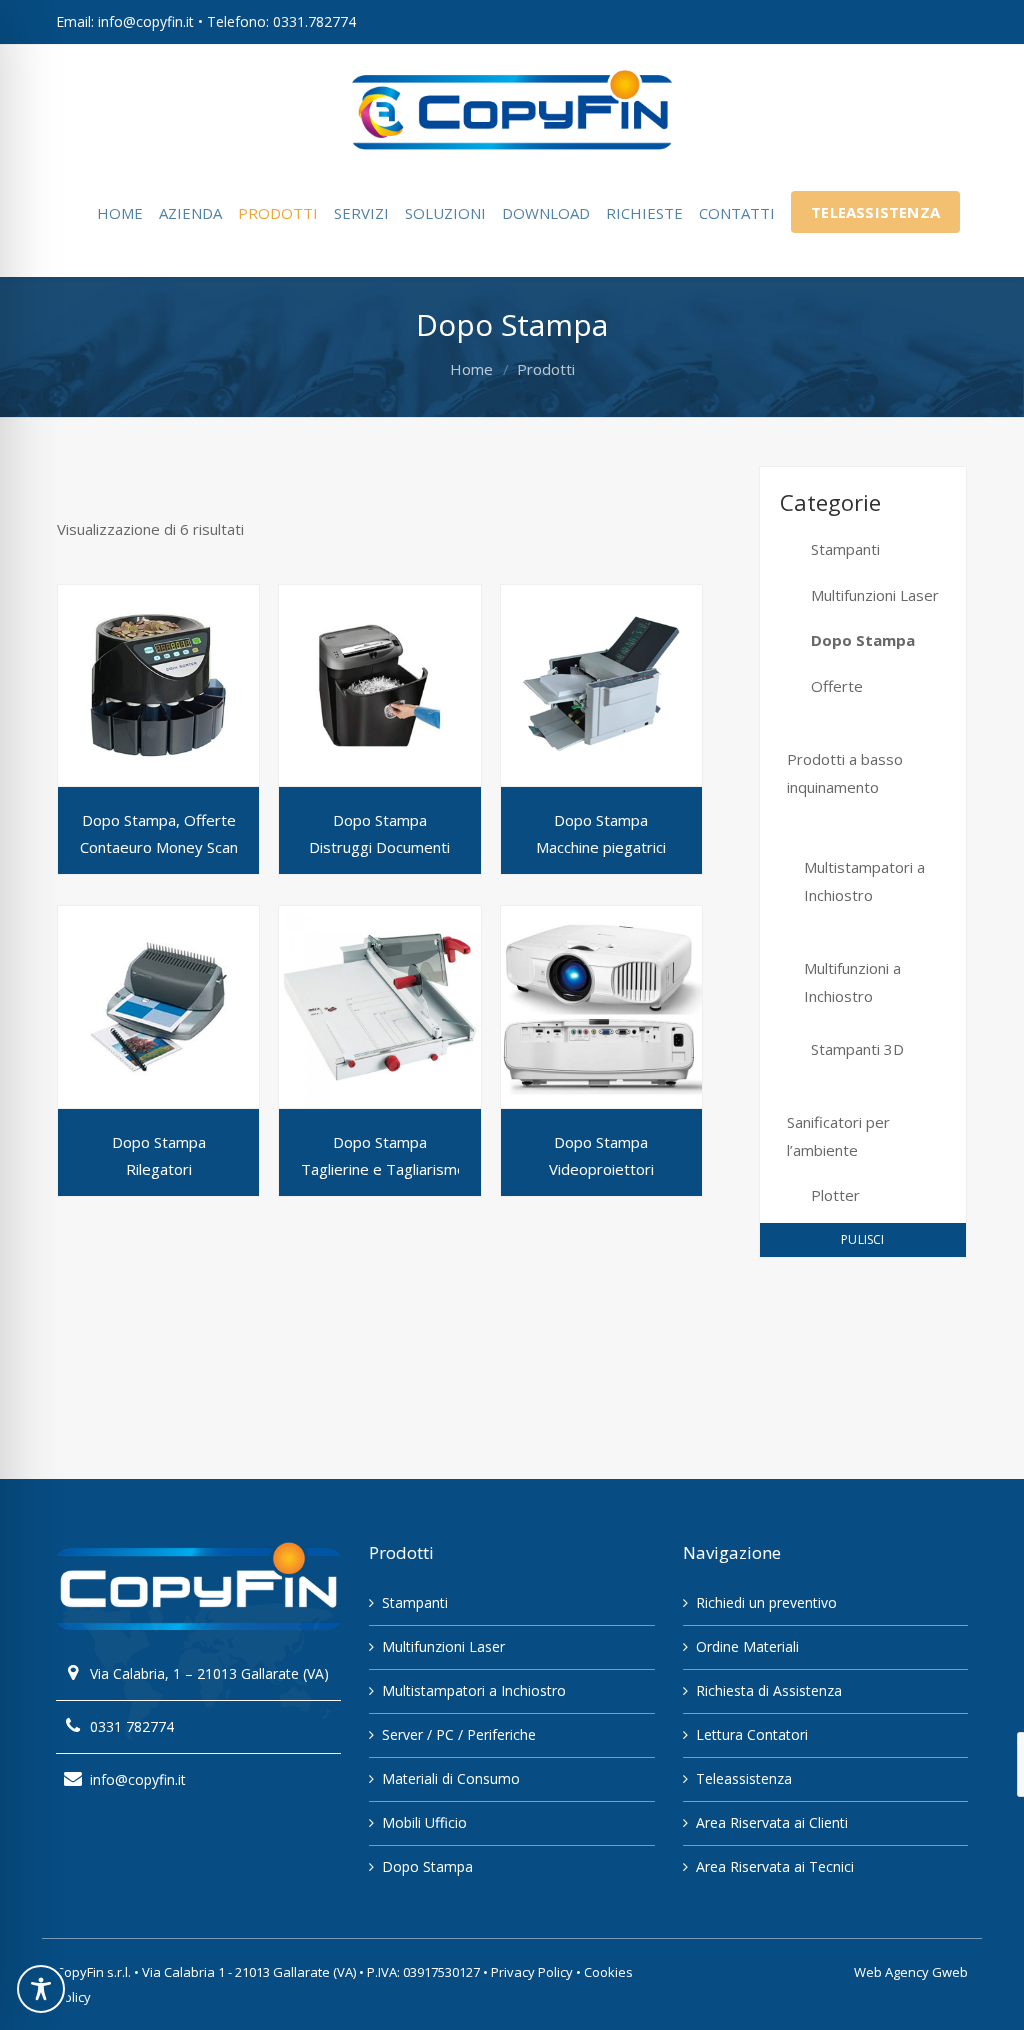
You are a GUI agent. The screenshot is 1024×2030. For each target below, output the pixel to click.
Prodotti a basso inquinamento (845, 773)
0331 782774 (132, 1726)
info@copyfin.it (138, 1779)
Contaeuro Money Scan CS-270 (186, 847)
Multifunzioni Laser (875, 595)
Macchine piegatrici (601, 847)
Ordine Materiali (747, 1646)
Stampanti (845, 549)
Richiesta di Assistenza (769, 1690)
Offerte (837, 686)
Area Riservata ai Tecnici (775, 1866)
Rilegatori (159, 1169)
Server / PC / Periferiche (459, 1734)
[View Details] (158, 685)
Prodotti (546, 369)
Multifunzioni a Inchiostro (852, 982)
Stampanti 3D (857, 1049)
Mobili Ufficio (424, 1822)
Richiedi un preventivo (766, 1602)
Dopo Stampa (863, 640)
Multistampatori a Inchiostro (864, 881)
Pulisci (862, 1239)
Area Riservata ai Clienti (772, 1822)
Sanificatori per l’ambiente (838, 1136)
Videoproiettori (601, 1169)
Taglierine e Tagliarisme (383, 1169)
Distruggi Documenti (379, 847)
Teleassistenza (744, 1778)
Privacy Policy (532, 1972)
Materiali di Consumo (451, 1778)
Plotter (835, 1195)
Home (471, 369)
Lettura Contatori (752, 1734)
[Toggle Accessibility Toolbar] (41, 1989)
